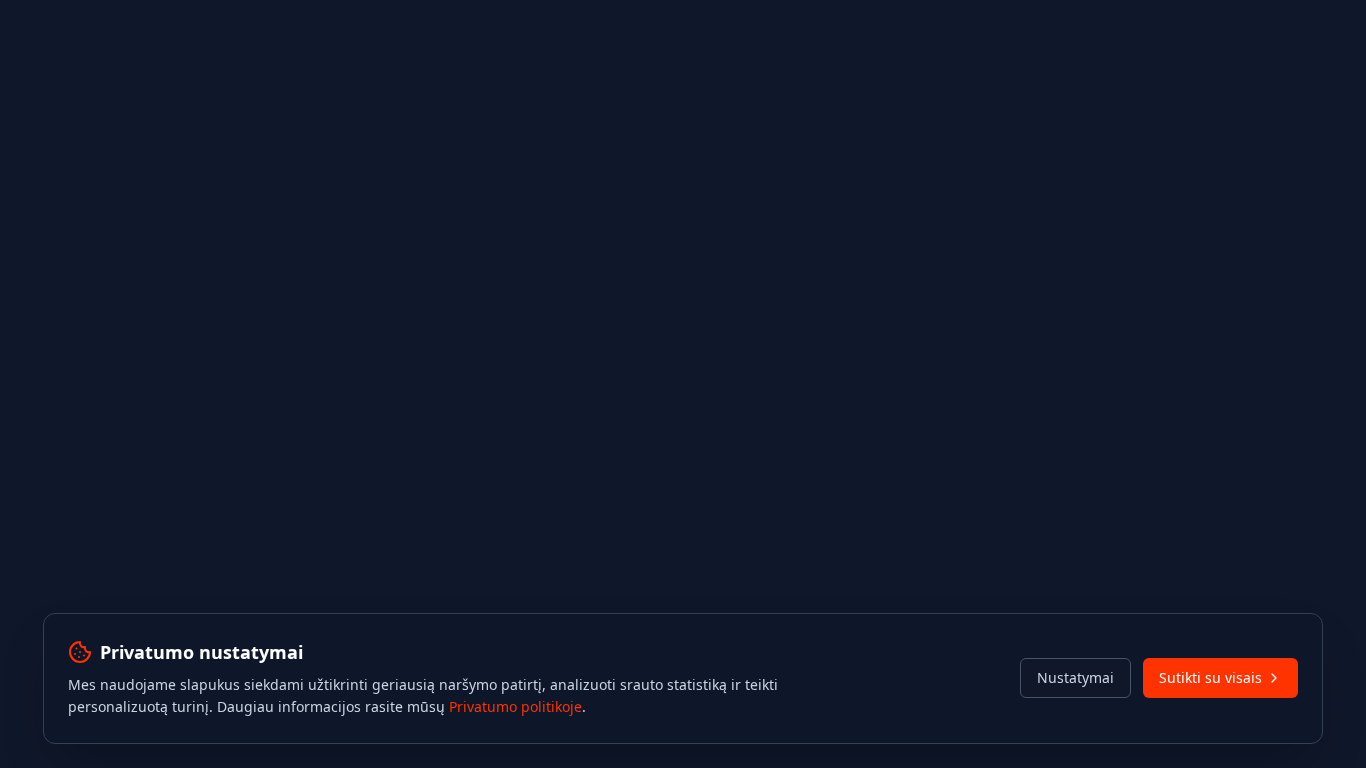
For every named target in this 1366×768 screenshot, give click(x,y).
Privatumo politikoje (515, 706)
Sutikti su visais (1210, 677)
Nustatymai (1075, 677)
